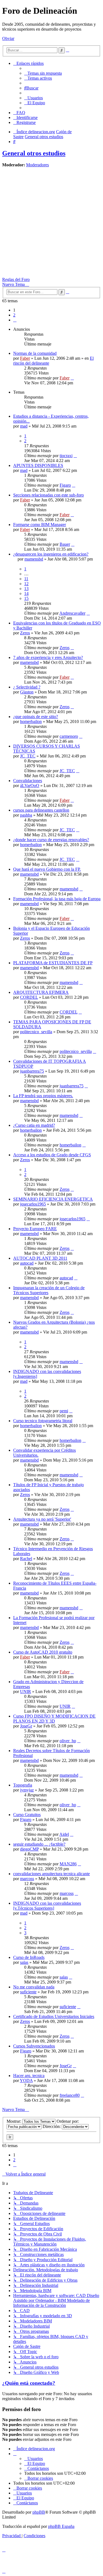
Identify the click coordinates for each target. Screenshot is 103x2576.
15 (26, 598)
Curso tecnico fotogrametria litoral (43, 1421)
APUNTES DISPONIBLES (38, 465)
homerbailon (31, 721)
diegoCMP (29, 1849)
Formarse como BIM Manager (40, 525)
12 (26, 584)
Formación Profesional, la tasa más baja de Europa (57, 899)
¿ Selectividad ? (27, 687)
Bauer (65, 544)
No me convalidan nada (34, 1987)
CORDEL (29, 997)
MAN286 (68, 1864)
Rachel (26, 1559)
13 (26, 589)
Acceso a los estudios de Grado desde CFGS (52, 1155)
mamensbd (34, 559)
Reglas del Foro (16, 279)
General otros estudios (34, 153)
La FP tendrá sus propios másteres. (43, 1096)
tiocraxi (66, 456)
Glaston (27, 692)
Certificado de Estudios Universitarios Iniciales (54, 2016)
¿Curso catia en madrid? (34, 1125)
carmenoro (69, 736)
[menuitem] (43, 73)
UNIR (26, 1691)
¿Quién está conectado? (29, 2383)
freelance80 (70, 2095)
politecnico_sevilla (36, 1032)
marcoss (27, 1879)
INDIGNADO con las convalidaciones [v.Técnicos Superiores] (47, 1906)
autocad (27, 1263)
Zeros (25, 633)
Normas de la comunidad (35, 353)
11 (26, 579)
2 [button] (14, 315)
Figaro (65, 485)
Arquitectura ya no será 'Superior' (42, 1519)
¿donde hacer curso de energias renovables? (51, 840)
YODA (26, 2080)
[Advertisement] (51, 223)
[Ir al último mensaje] (72, 378)
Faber (25, 358)
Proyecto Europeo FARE (35, 1229)
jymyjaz (27, 1790)
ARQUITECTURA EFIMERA (41, 992)
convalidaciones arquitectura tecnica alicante (51, 1874)
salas (24, 1962)
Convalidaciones (28, 781)
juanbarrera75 (32, 1071)
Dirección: (52, 2126)
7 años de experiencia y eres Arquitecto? (48, 657)
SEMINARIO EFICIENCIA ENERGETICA (53, 1199)
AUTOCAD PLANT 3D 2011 (40, 1258)
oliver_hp (68, 1741)
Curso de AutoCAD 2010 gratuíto (43, 1652)
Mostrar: (14, 2121)
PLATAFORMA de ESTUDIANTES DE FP (53, 963)
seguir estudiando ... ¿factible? (39, 1844)
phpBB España (61, 2526)
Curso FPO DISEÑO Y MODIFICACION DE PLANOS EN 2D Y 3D (54, 1719)
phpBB (39, 2512)
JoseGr (26, 1726)
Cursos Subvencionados (34, 2046)
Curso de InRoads (29, 1957)
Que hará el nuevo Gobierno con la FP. (47, 869)
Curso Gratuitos (27, 1815)
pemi (64, 1411)
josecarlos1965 (33, 1204)
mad (24, 426)
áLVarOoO (30, 785)
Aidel (64, 1834)
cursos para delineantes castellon (41, 810)
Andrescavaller (72, 613)
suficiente (28, 1992)
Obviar (8, 38)
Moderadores (37, 165)
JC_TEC (28, 756)
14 (26, 593)
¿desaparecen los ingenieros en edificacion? (51, 554)
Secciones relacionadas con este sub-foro (48, 495)
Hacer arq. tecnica (29, 2076)
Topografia (23, 1785)
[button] (15, 320)
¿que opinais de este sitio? (36, 717)
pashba (26, 815)
